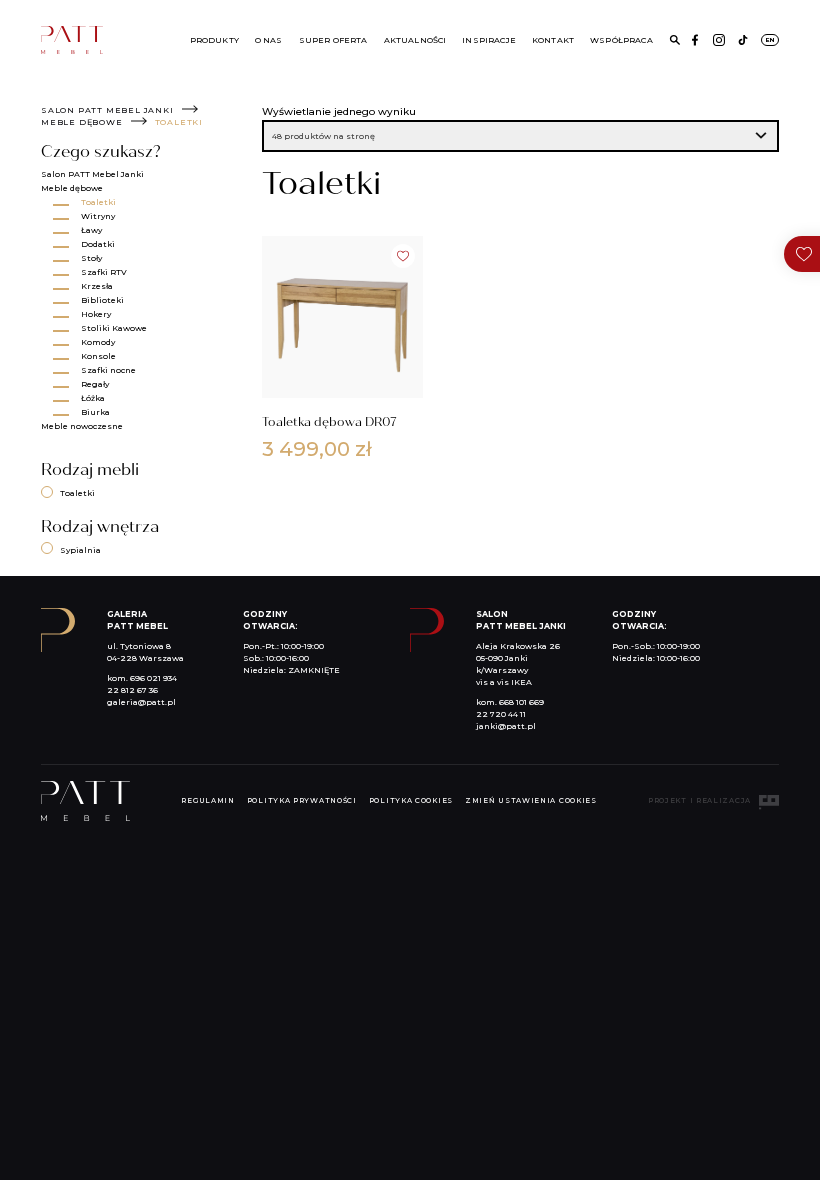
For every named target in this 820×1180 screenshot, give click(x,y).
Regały (95, 384)
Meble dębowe (82, 122)
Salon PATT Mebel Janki (107, 110)
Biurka (95, 412)
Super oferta (333, 40)
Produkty (214, 40)
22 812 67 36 (132, 690)
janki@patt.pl (506, 726)
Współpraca (621, 40)
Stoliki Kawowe (114, 328)
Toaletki (98, 202)
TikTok (743, 40)
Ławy (91, 230)
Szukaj (675, 40)
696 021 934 (153, 678)
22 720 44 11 (501, 714)
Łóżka (93, 398)
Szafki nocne (108, 370)
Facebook (695, 40)
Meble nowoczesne (82, 426)
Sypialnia (80, 550)
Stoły (91, 258)
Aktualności (415, 40)
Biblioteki (102, 300)
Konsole (98, 356)
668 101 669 (521, 702)
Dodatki (98, 244)
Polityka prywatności (302, 800)
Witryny (98, 216)
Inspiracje (489, 40)
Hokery (96, 314)
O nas (269, 40)
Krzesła (97, 286)
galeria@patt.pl (141, 702)
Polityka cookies (411, 800)
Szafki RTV (104, 272)
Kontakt (553, 40)
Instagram (719, 40)
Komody (98, 342)
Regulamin (207, 800)
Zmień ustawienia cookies (531, 800)
